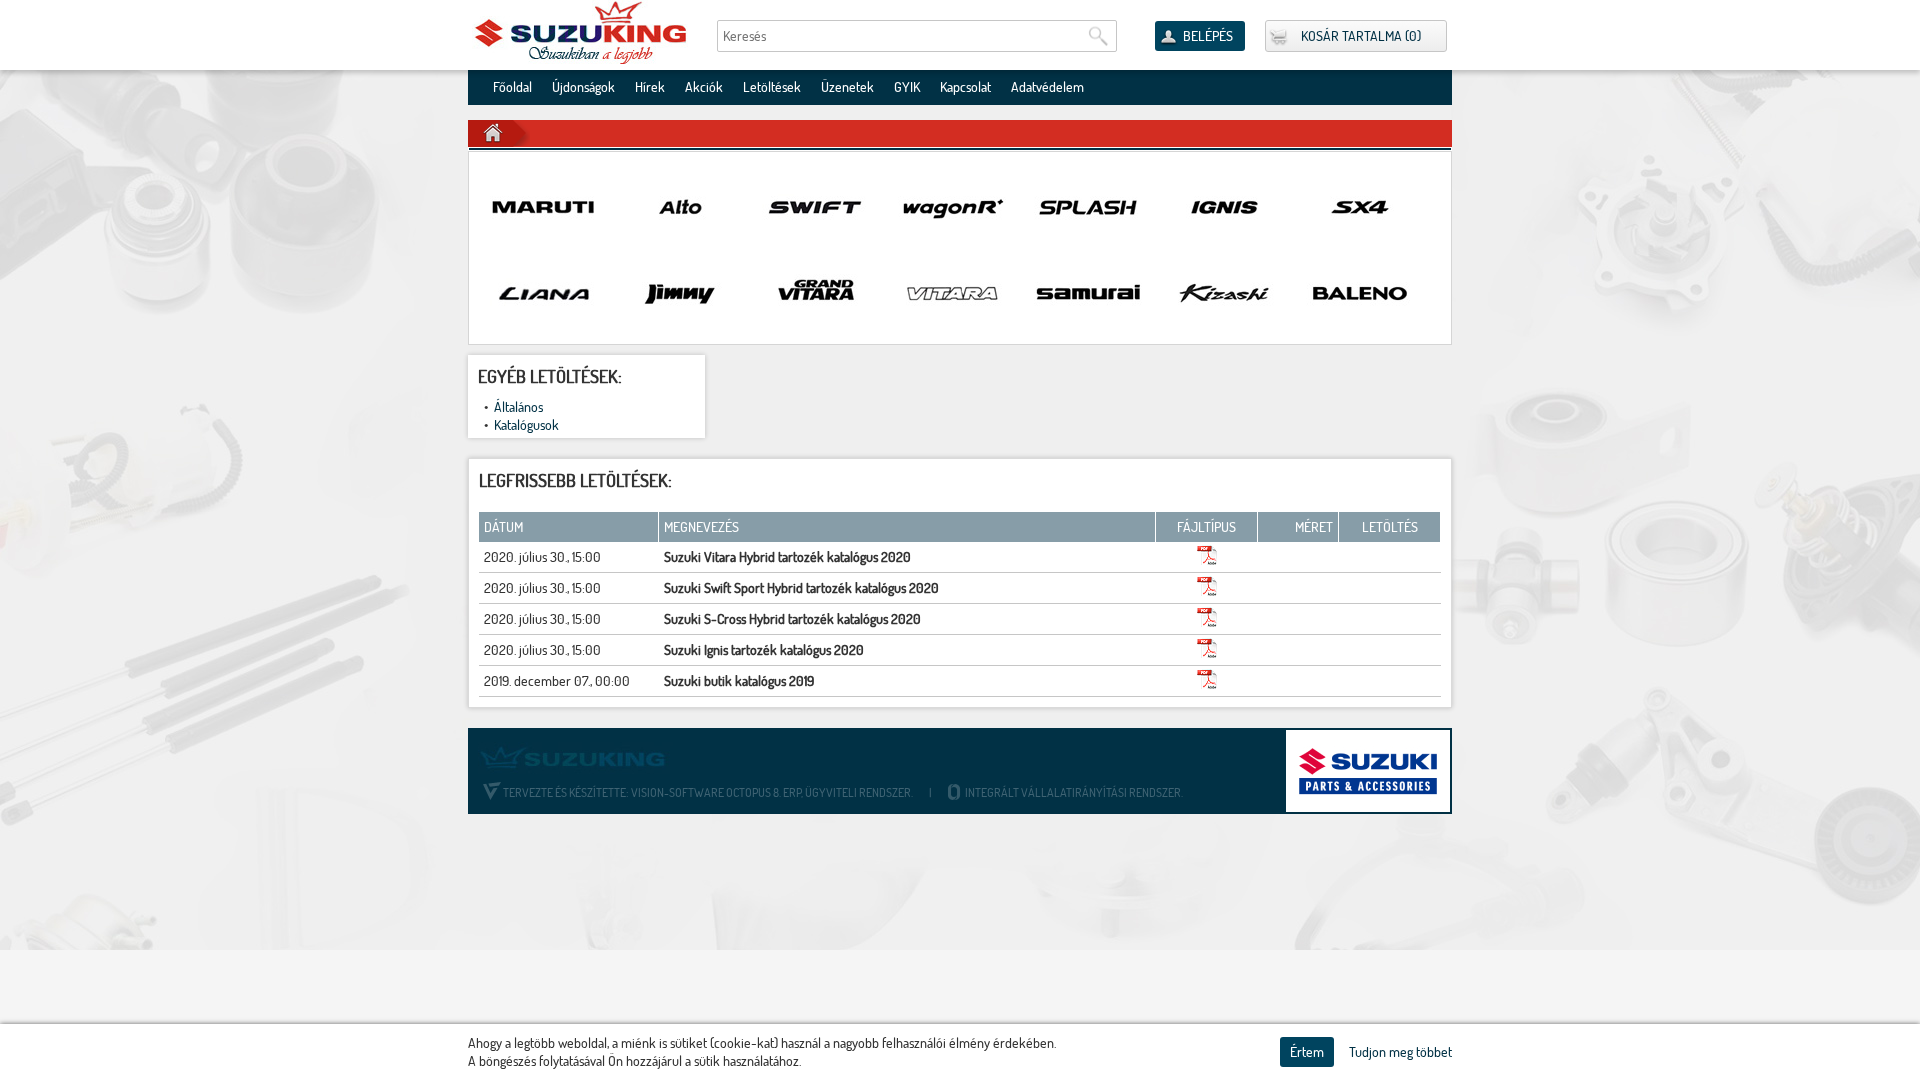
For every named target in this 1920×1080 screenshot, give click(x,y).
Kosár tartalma (1351, 36)
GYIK (907, 87)
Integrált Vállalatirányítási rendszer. (1073, 792)
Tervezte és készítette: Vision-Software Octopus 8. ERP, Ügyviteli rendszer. (708, 792)
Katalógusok (526, 425)
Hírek (650, 87)
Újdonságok (583, 87)
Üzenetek (847, 87)
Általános (518, 407)
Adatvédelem (1047, 87)
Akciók (704, 87)
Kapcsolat (965, 87)
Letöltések (772, 87)
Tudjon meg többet (1400, 1052)
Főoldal (512, 87)
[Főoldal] (582, 32)
